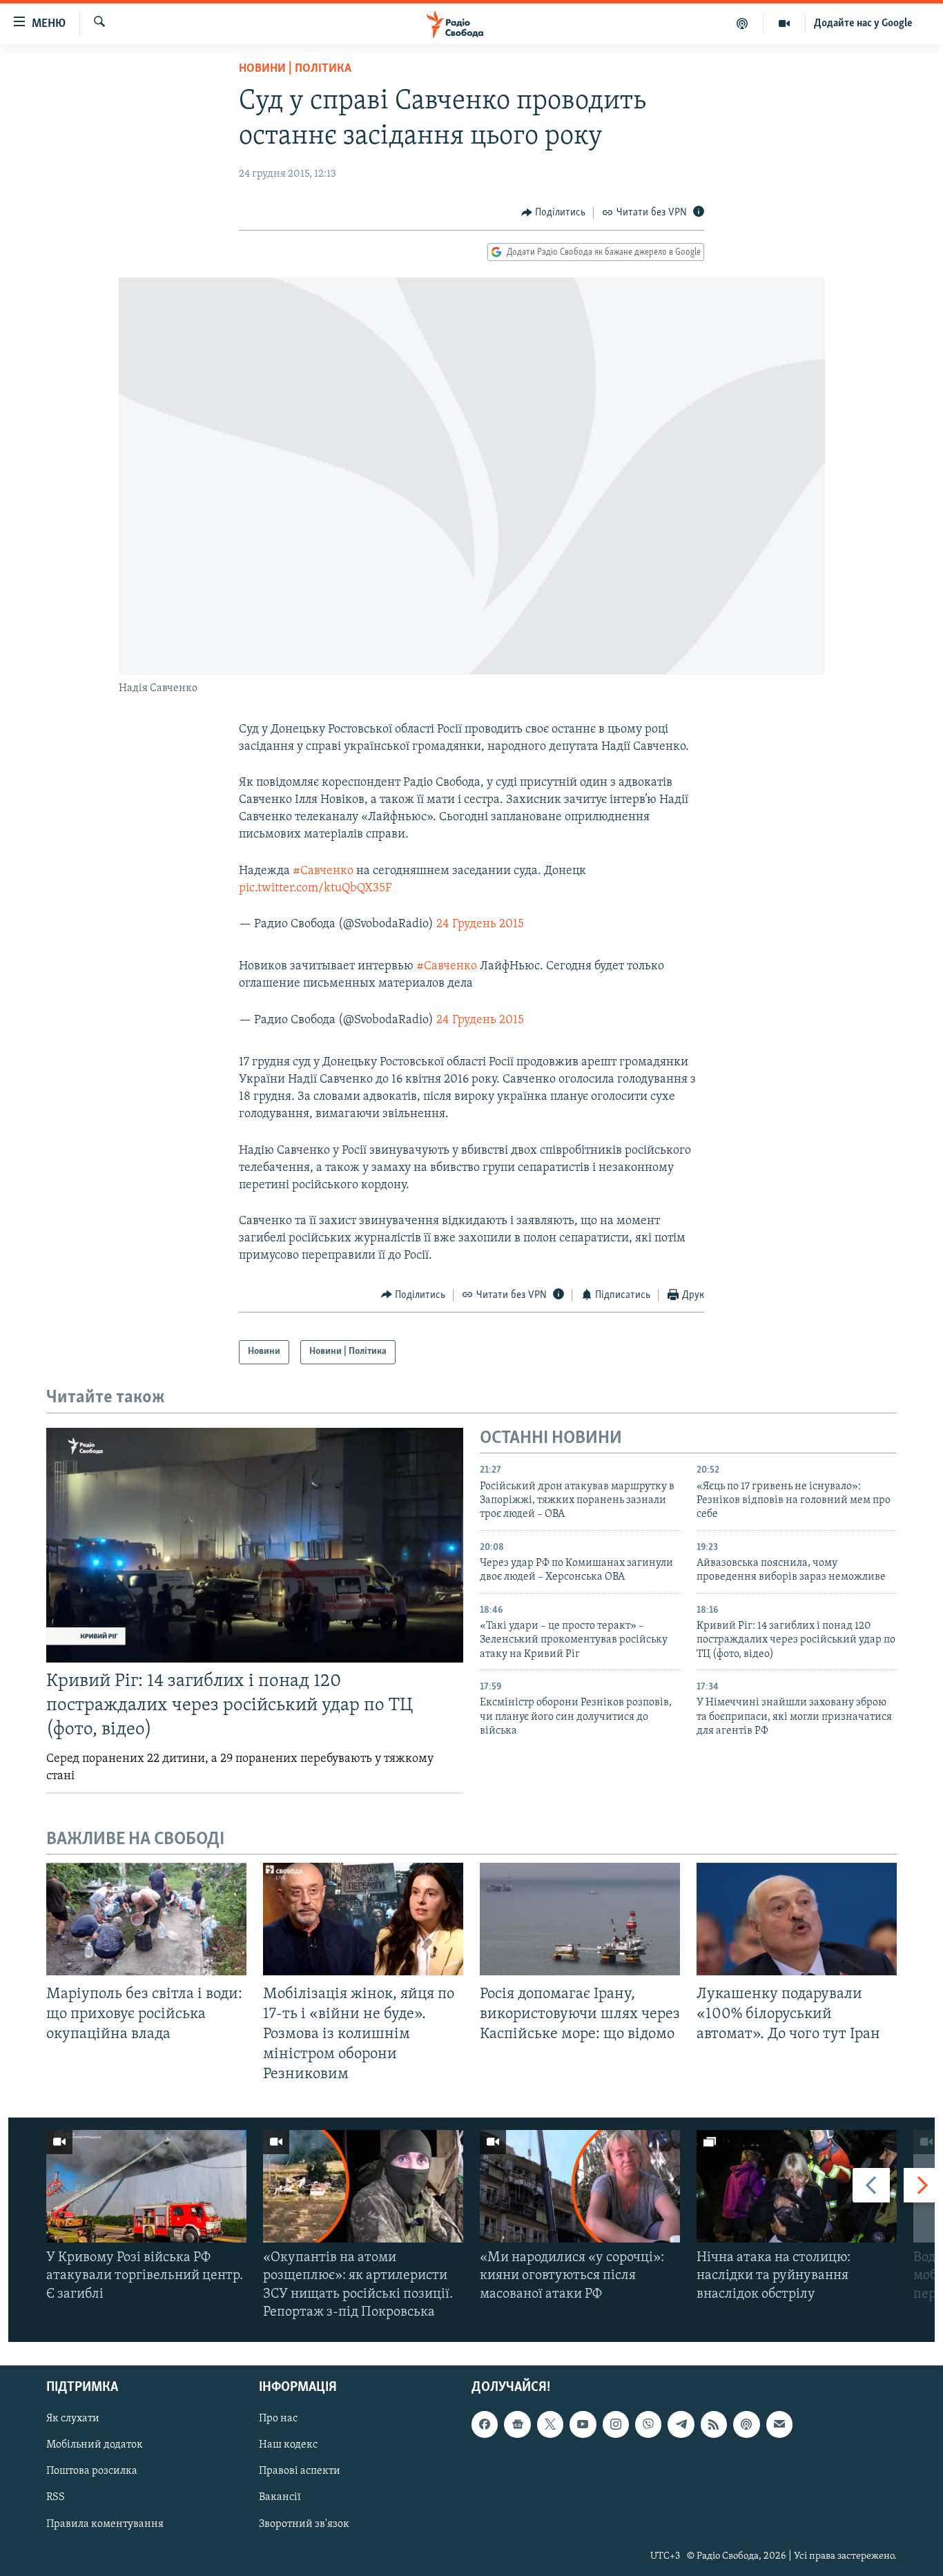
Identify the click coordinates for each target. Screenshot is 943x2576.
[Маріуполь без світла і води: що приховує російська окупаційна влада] (146, 1919)
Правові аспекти (300, 2472)
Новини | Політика (295, 69)
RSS (56, 2498)
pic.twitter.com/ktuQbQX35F (315, 889)
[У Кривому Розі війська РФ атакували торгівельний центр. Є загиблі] (146, 2186)
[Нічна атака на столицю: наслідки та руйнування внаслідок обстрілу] (797, 2186)
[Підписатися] (779, 2424)
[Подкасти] (742, 23)
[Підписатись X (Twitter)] (550, 2424)
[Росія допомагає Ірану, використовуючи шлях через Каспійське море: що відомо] (580, 1919)
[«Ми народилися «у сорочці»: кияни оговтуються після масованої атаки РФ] (580, 2186)
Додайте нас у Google (863, 23)
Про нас (278, 2419)
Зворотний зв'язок (304, 2524)
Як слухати (73, 2419)
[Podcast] (746, 2424)
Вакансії (280, 2498)
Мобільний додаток (95, 2446)
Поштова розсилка (92, 2472)
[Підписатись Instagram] (616, 2424)
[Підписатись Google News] (517, 2424)
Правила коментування (105, 2524)
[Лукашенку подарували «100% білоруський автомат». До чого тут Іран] (797, 1919)
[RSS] (714, 2424)
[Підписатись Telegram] (681, 2424)
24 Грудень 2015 (480, 924)
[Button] (554, 213)
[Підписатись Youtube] (583, 2424)
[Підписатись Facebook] (485, 2424)
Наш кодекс (288, 2446)
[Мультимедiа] (785, 23)
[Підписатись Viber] (648, 2424)
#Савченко (323, 871)
